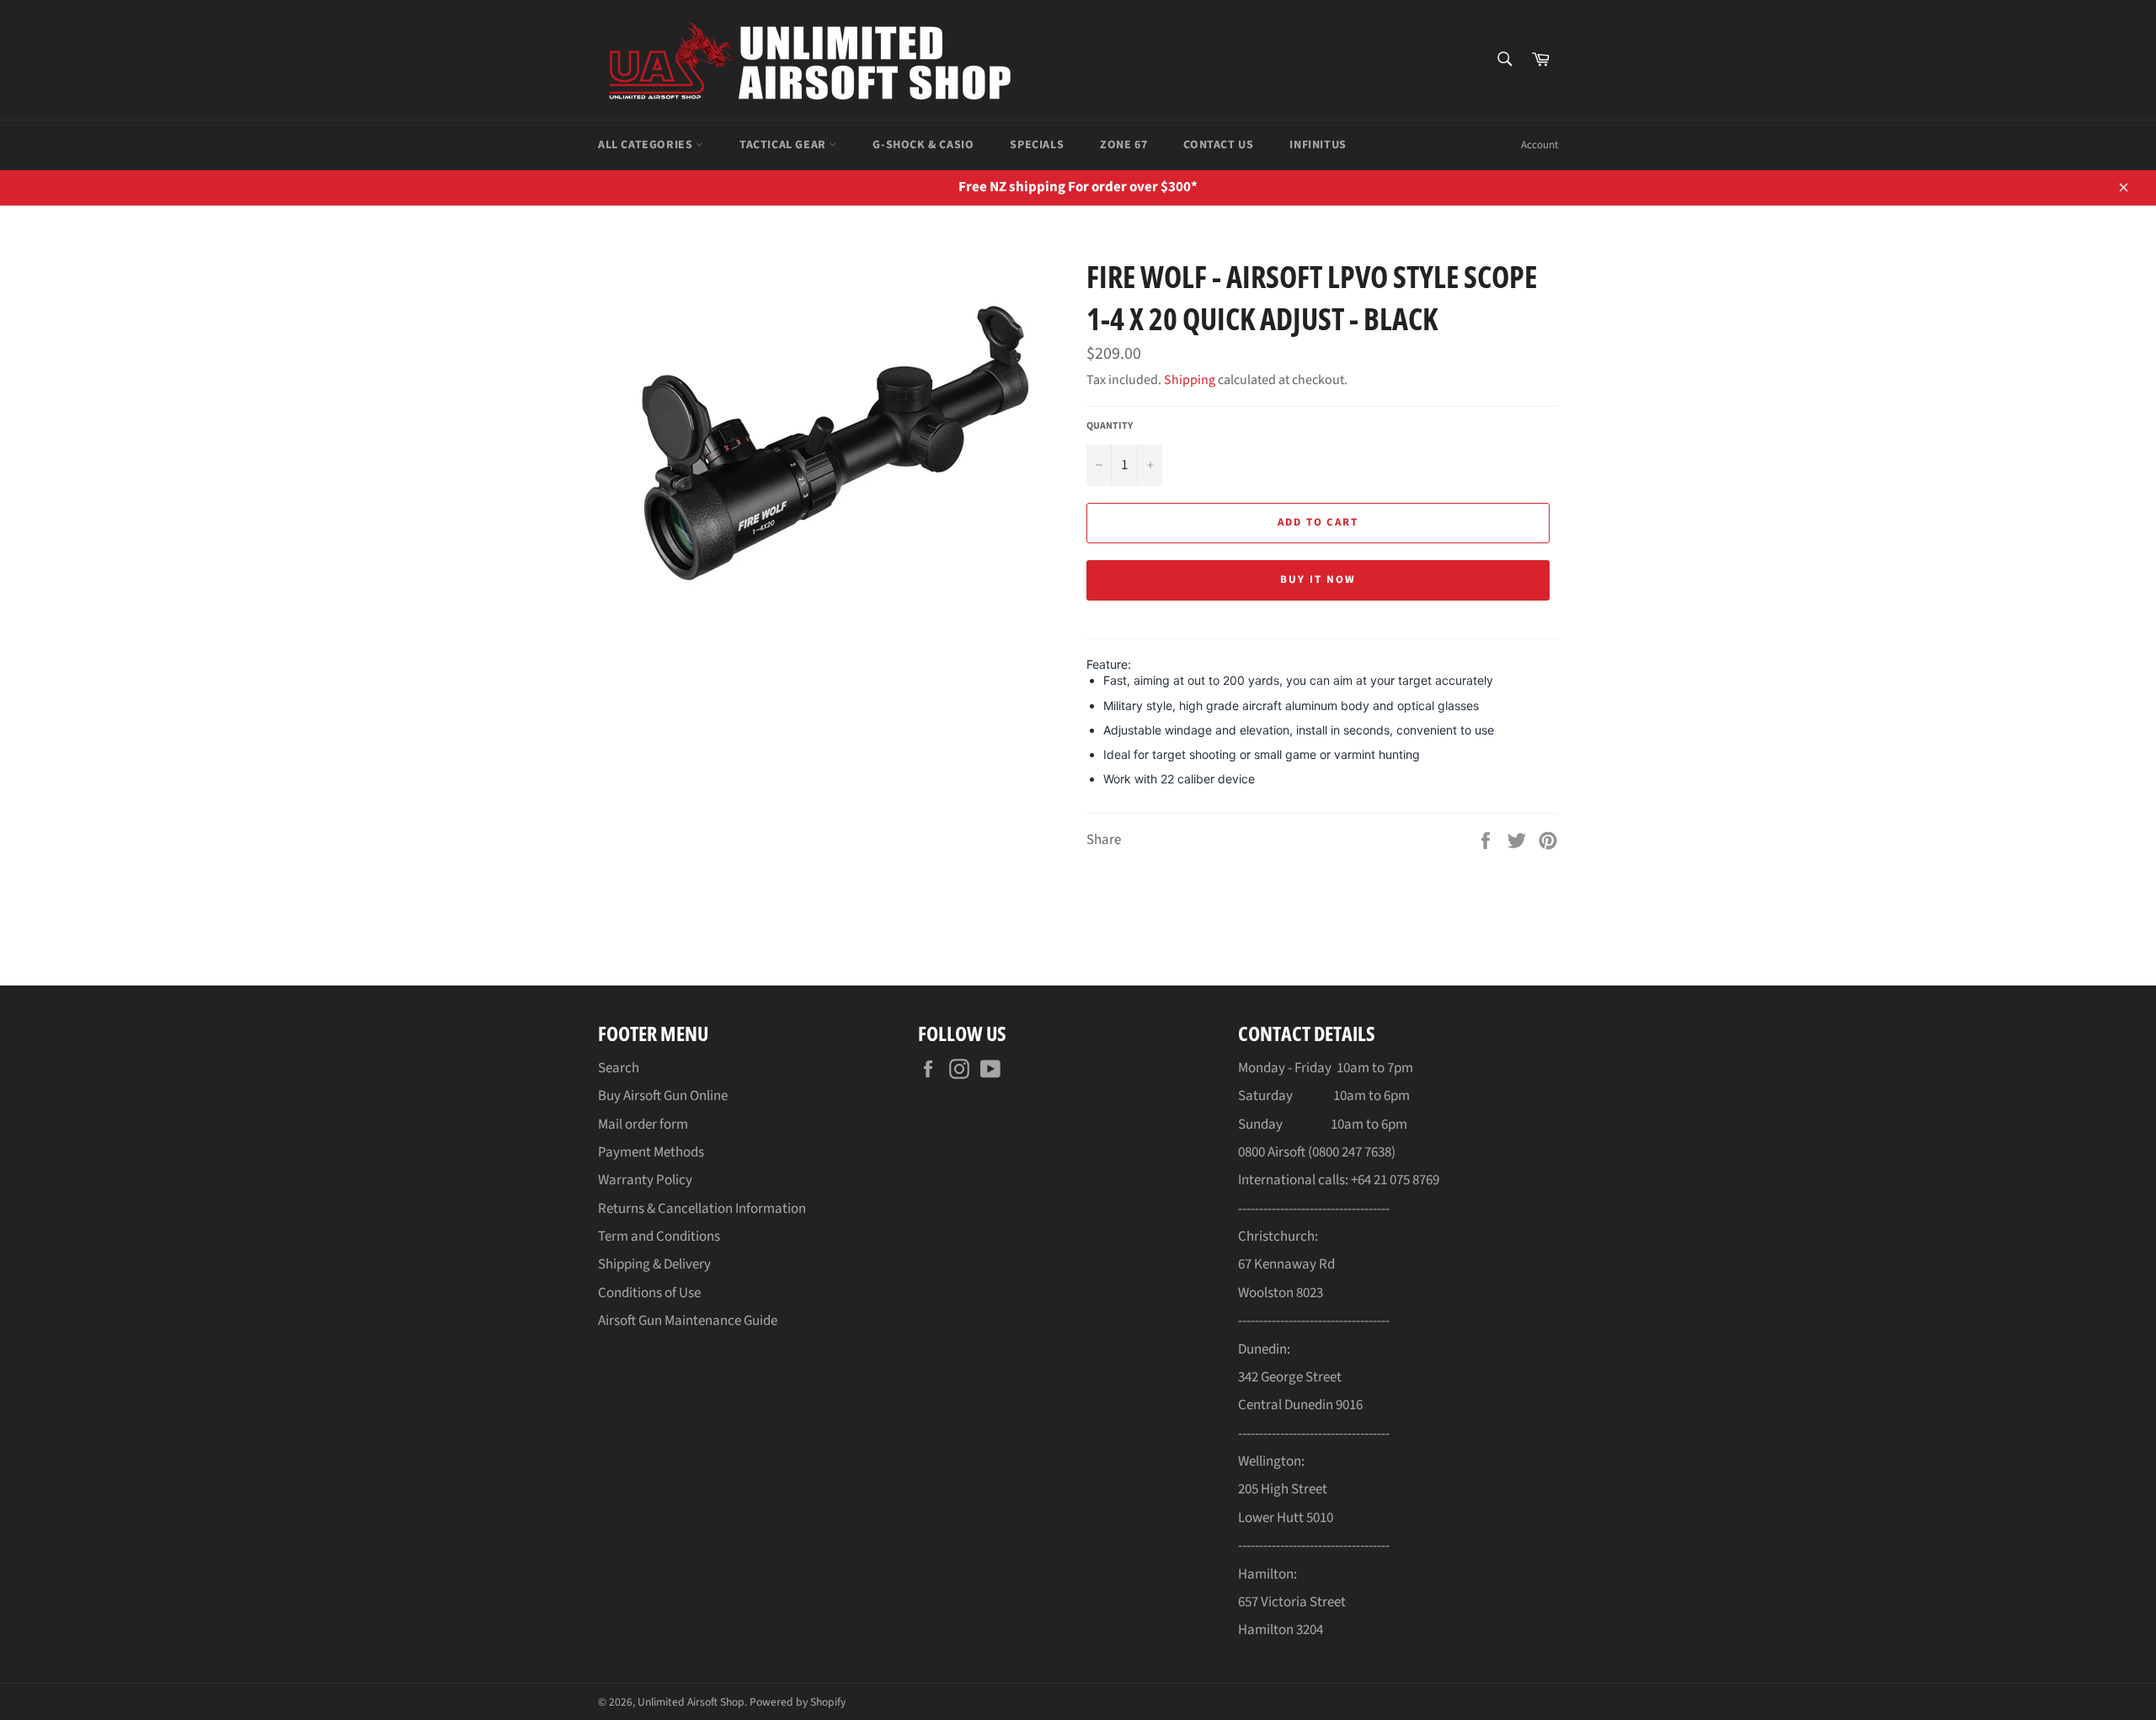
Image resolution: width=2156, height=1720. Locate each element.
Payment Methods (651, 1152)
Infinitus (1318, 145)
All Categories (647, 145)
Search (619, 1068)
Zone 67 (1123, 145)
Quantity (1110, 426)
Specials (1037, 145)
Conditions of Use (649, 1293)
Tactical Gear (784, 145)
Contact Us (1218, 145)
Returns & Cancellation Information (702, 1209)
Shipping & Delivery (654, 1264)
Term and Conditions (659, 1237)
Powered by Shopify (798, 1702)
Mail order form (643, 1124)
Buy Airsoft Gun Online (663, 1096)
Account (1540, 145)
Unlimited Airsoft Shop (691, 1702)
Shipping (1190, 380)
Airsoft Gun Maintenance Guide (688, 1321)
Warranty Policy (645, 1180)
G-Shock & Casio (923, 145)
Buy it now (1318, 580)
